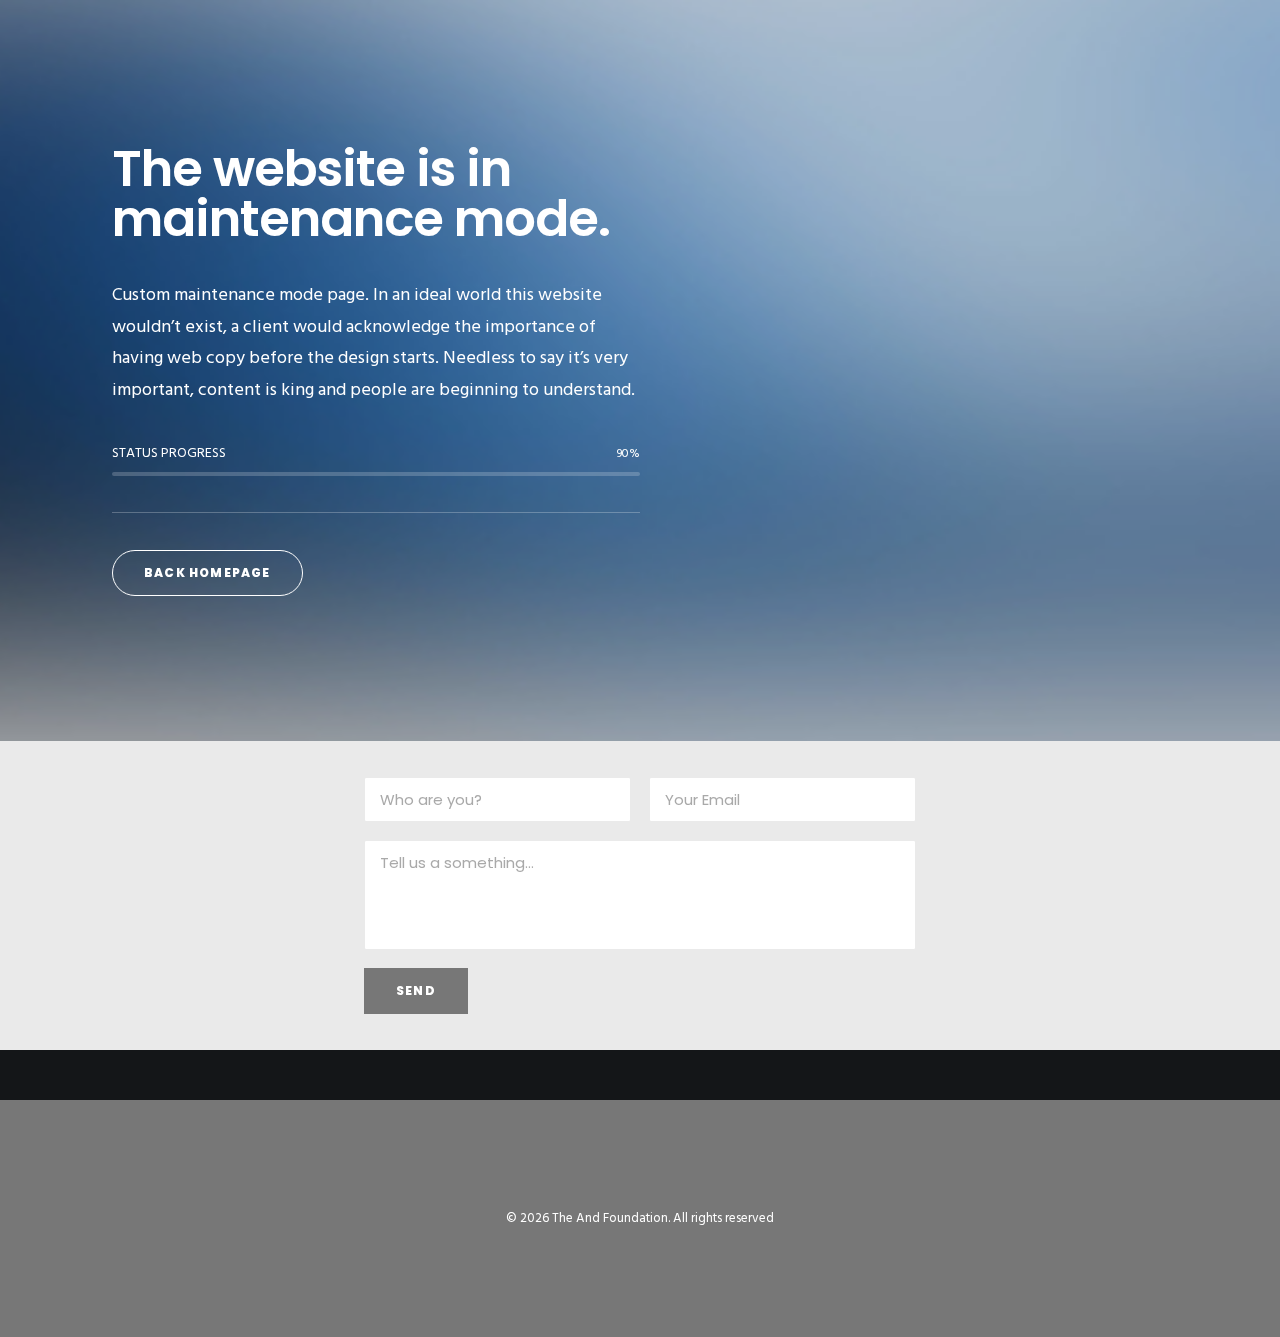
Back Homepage (207, 572)
